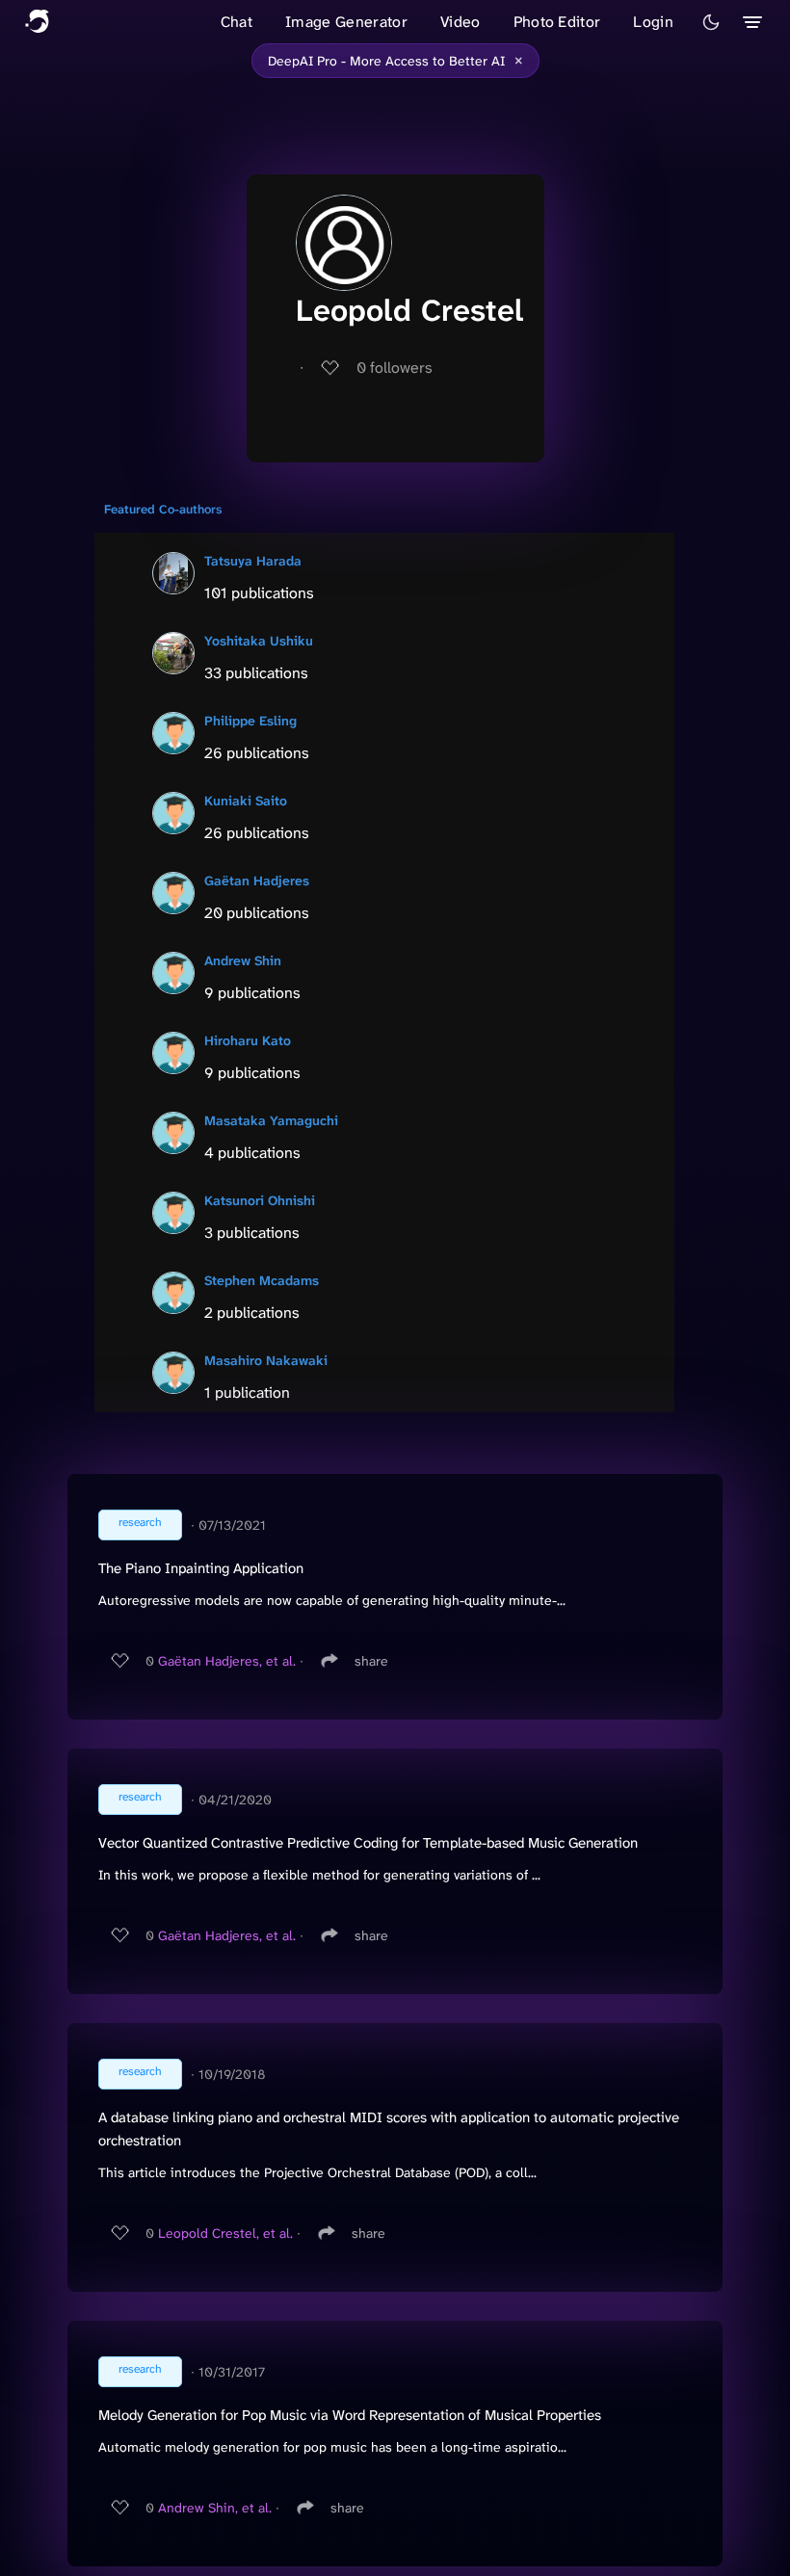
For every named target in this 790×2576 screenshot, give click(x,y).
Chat (237, 22)
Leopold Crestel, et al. (225, 2233)
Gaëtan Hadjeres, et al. (227, 1661)
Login (653, 22)
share (371, 1661)
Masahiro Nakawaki (266, 1360)
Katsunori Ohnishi (260, 1200)
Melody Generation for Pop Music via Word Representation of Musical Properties (350, 2415)
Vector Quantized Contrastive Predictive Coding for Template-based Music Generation (368, 1843)
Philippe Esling (250, 721)
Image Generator (346, 22)
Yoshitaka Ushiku (259, 641)
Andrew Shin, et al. (215, 2508)
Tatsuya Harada (253, 561)
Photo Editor (557, 22)
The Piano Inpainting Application (201, 1568)
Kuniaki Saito (246, 801)
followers (395, 368)
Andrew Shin (243, 960)
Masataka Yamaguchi (271, 1120)
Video (461, 22)
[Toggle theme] (711, 22)
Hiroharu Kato (248, 1040)
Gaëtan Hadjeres (257, 881)
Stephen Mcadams (262, 1280)
